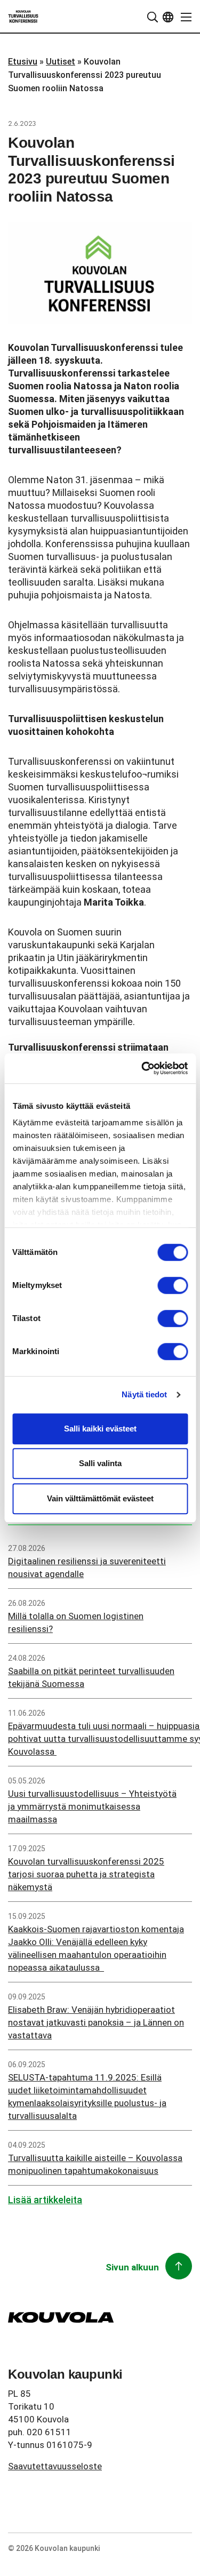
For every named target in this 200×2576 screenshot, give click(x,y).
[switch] (173, 1285)
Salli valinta (100, 1463)
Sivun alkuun (132, 2267)
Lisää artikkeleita (45, 2200)
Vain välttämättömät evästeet (100, 1498)
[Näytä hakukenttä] (153, 17)
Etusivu (23, 62)
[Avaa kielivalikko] (168, 17)
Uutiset (61, 62)
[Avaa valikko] (183, 17)
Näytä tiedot (144, 1394)
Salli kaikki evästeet (100, 1429)
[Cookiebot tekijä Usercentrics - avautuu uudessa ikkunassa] (142, 1068)
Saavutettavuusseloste (55, 2466)
